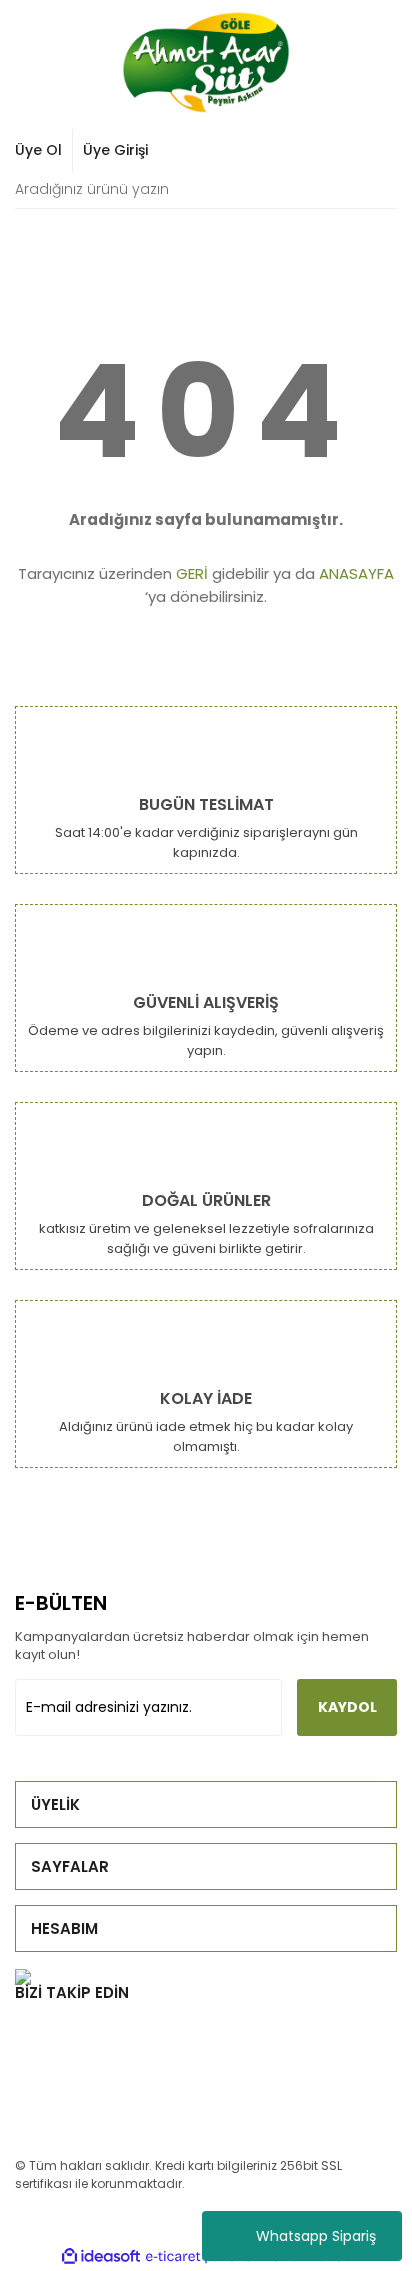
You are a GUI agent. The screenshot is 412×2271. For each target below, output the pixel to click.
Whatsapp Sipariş (316, 2236)
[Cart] (371, 150)
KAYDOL (347, 1707)
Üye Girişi (115, 150)
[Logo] (206, 62)
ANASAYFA (356, 573)
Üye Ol (38, 150)
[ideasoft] (101, 2256)
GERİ (192, 573)
